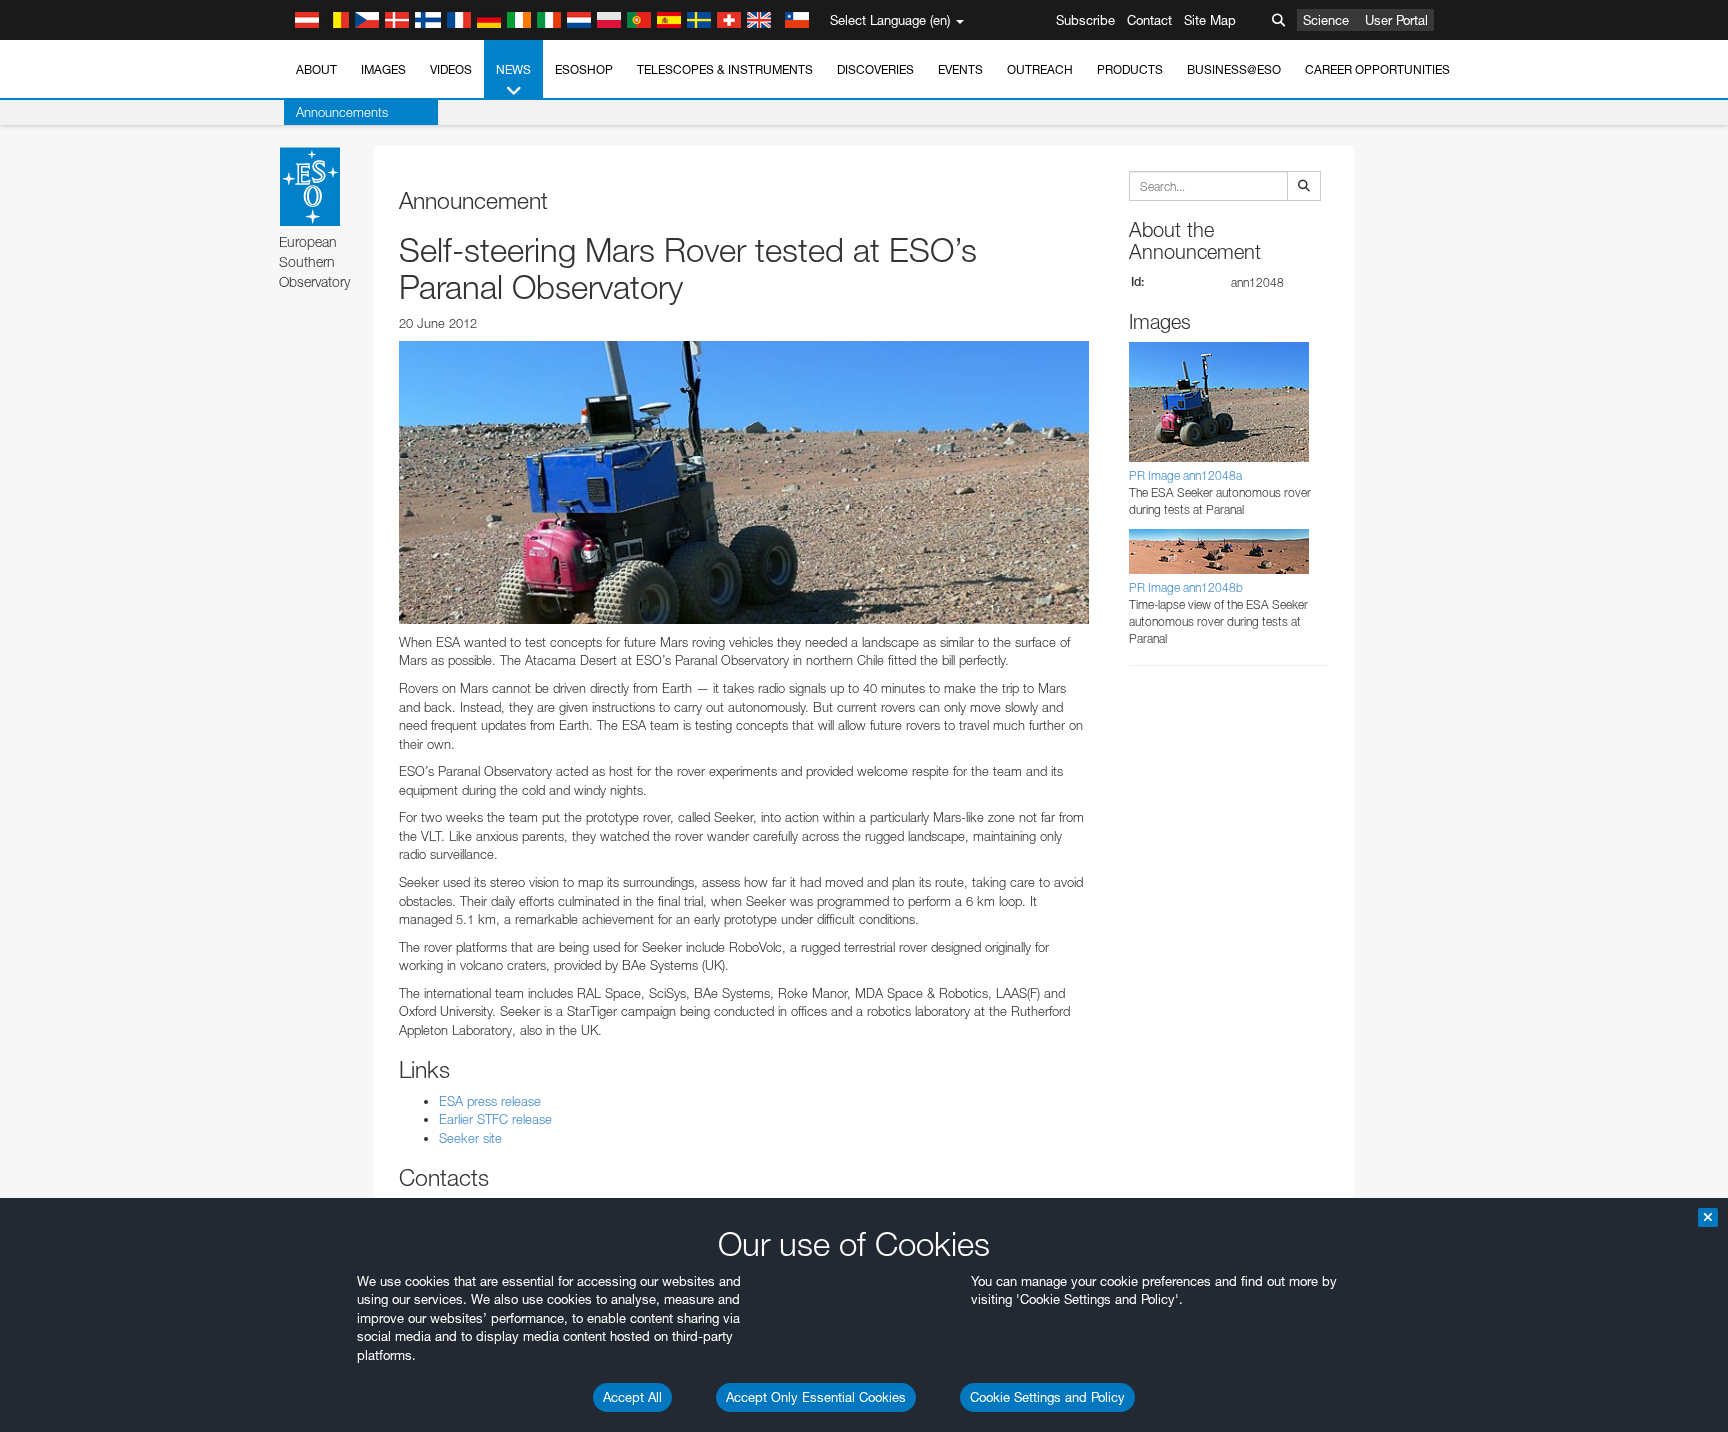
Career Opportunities (1377, 69)
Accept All (632, 1397)
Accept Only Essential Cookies (816, 1397)
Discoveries (875, 69)
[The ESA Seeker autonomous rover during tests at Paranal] (744, 482)
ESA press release (490, 1101)
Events (960, 69)
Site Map (1210, 20)
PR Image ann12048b (1186, 587)
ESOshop (584, 69)
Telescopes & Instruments (725, 69)
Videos (451, 69)
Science (1326, 20)
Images (383, 69)
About (316, 69)
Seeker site (470, 1138)
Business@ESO (1234, 69)
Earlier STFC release (495, 1119)
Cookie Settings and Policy (1047, 1397)
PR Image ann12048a (1185, 475)
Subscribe (1085, 20)
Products (1130, 69)
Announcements (342, 112)
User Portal (1396, 20)
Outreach (1040, 69)
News (513, 69)
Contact (1149, 20)
